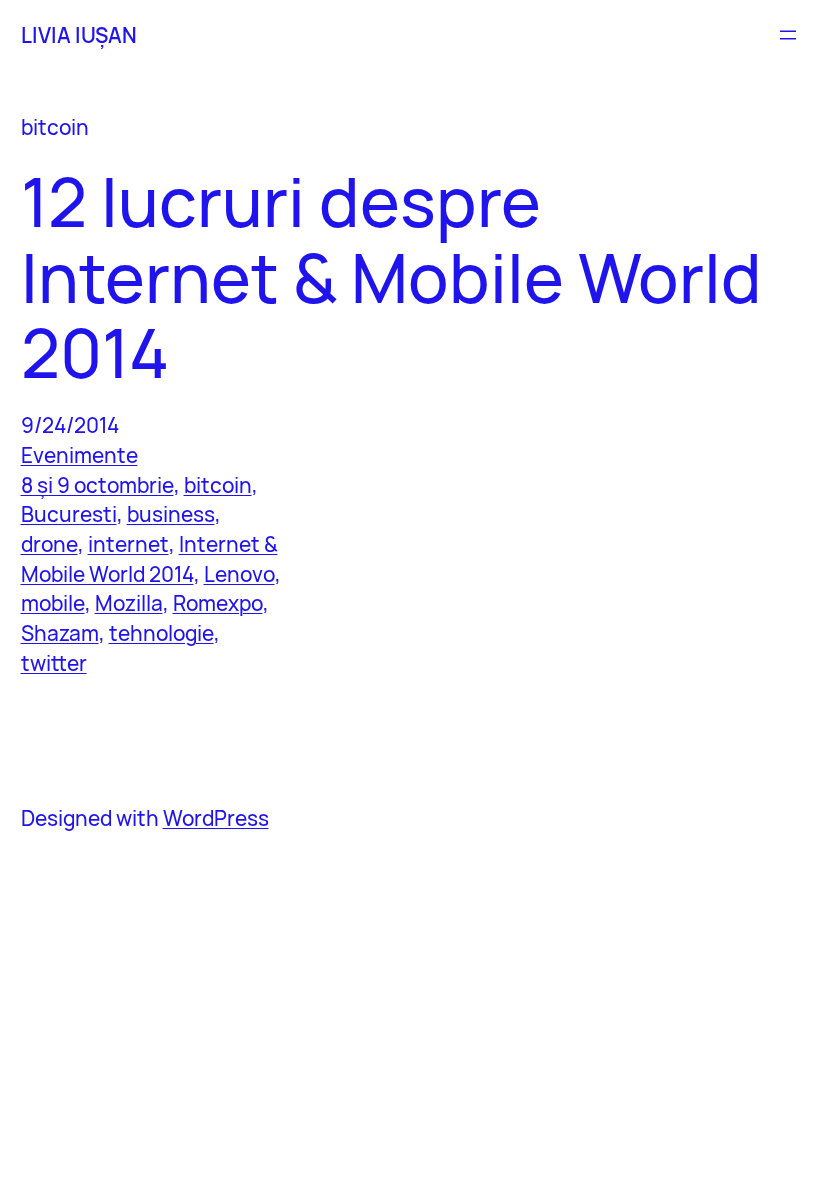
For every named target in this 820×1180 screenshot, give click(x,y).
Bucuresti (69, 514)
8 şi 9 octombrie (97, 485)
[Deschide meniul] (788, 35)
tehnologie (161, 633)
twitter (54, 663)
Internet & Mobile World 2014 (149, 559)
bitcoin (218, 485)
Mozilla (129, 603)
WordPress (216, 818)
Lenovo (239, 574)
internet (128, 544)
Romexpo (218, 603)
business (171, 514)
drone (49, 544)
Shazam (60, 633)
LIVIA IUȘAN (79, 35)
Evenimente (79, 455)
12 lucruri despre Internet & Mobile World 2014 (391, 277)
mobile (53, 603)
